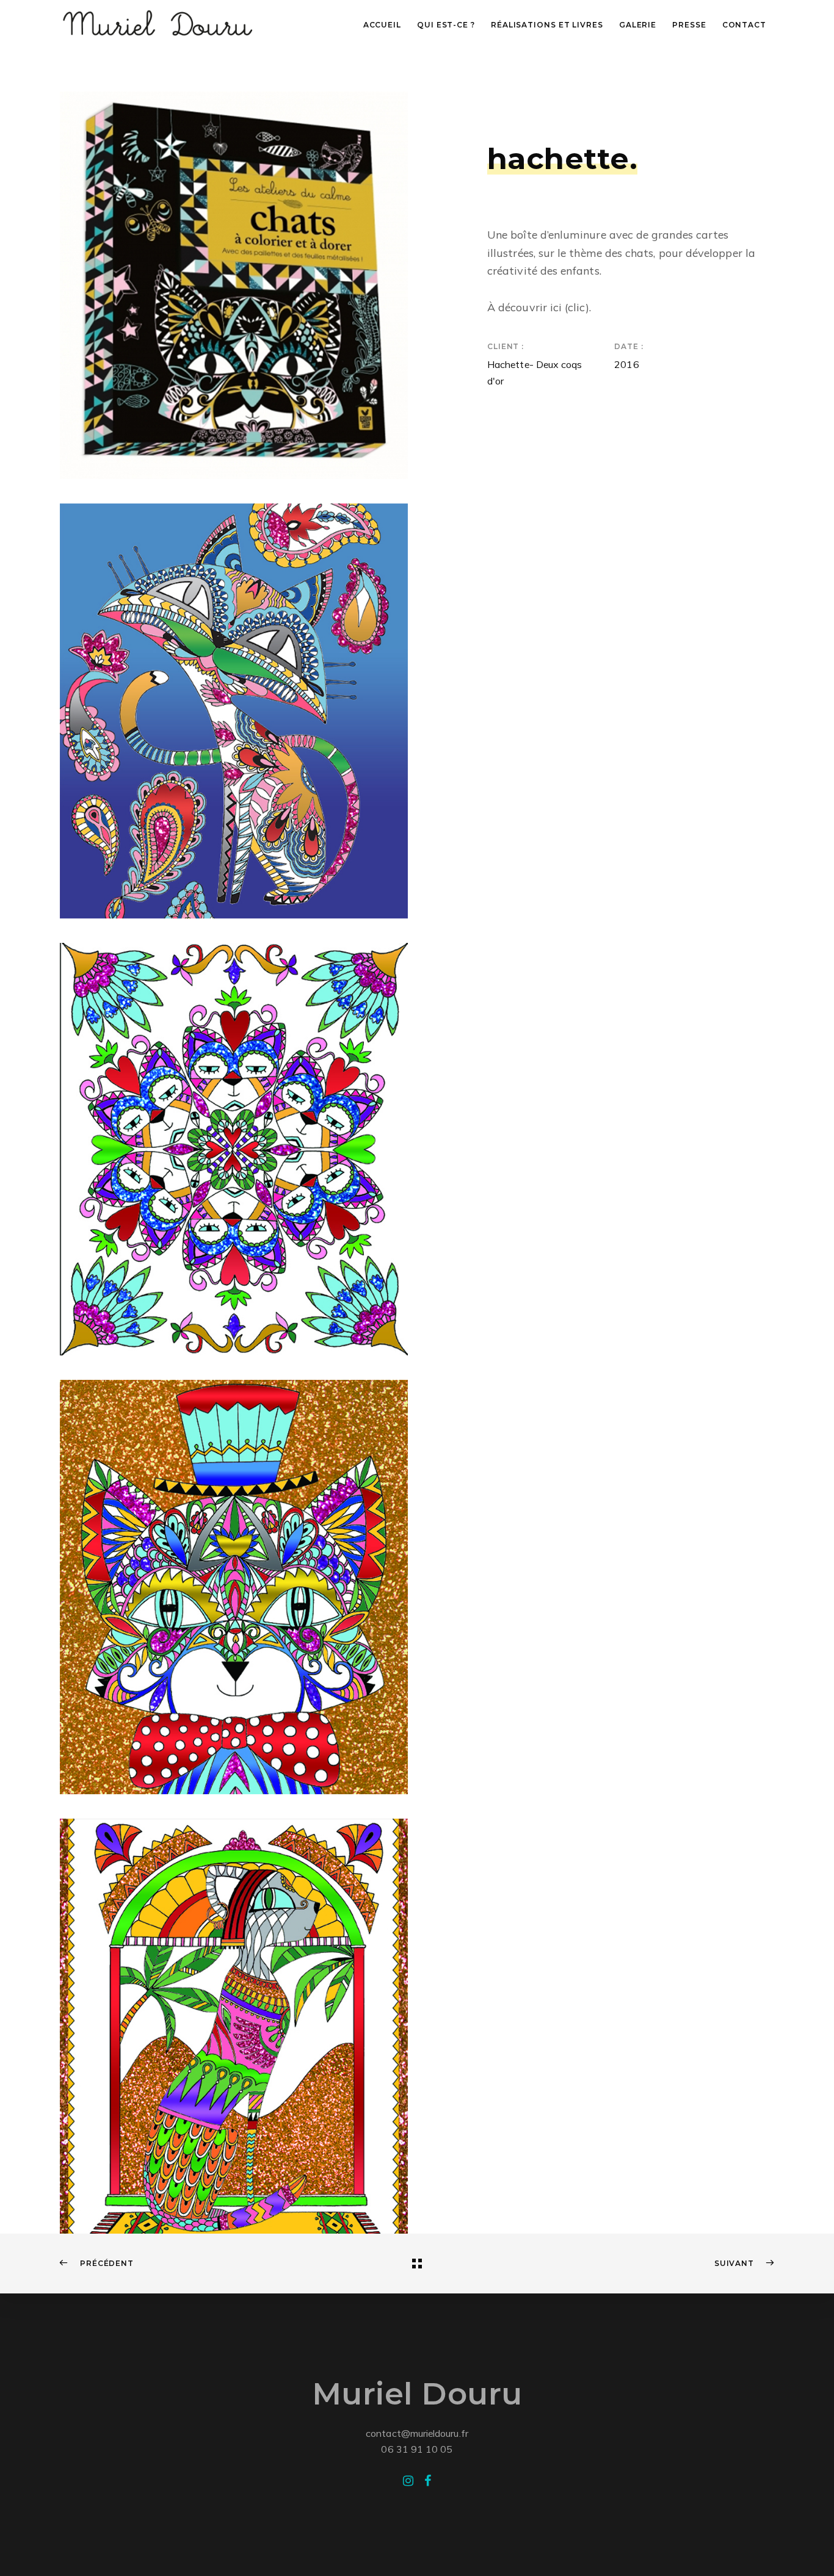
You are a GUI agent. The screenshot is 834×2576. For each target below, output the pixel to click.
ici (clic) (570, 307)
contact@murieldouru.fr (417, 2433)
